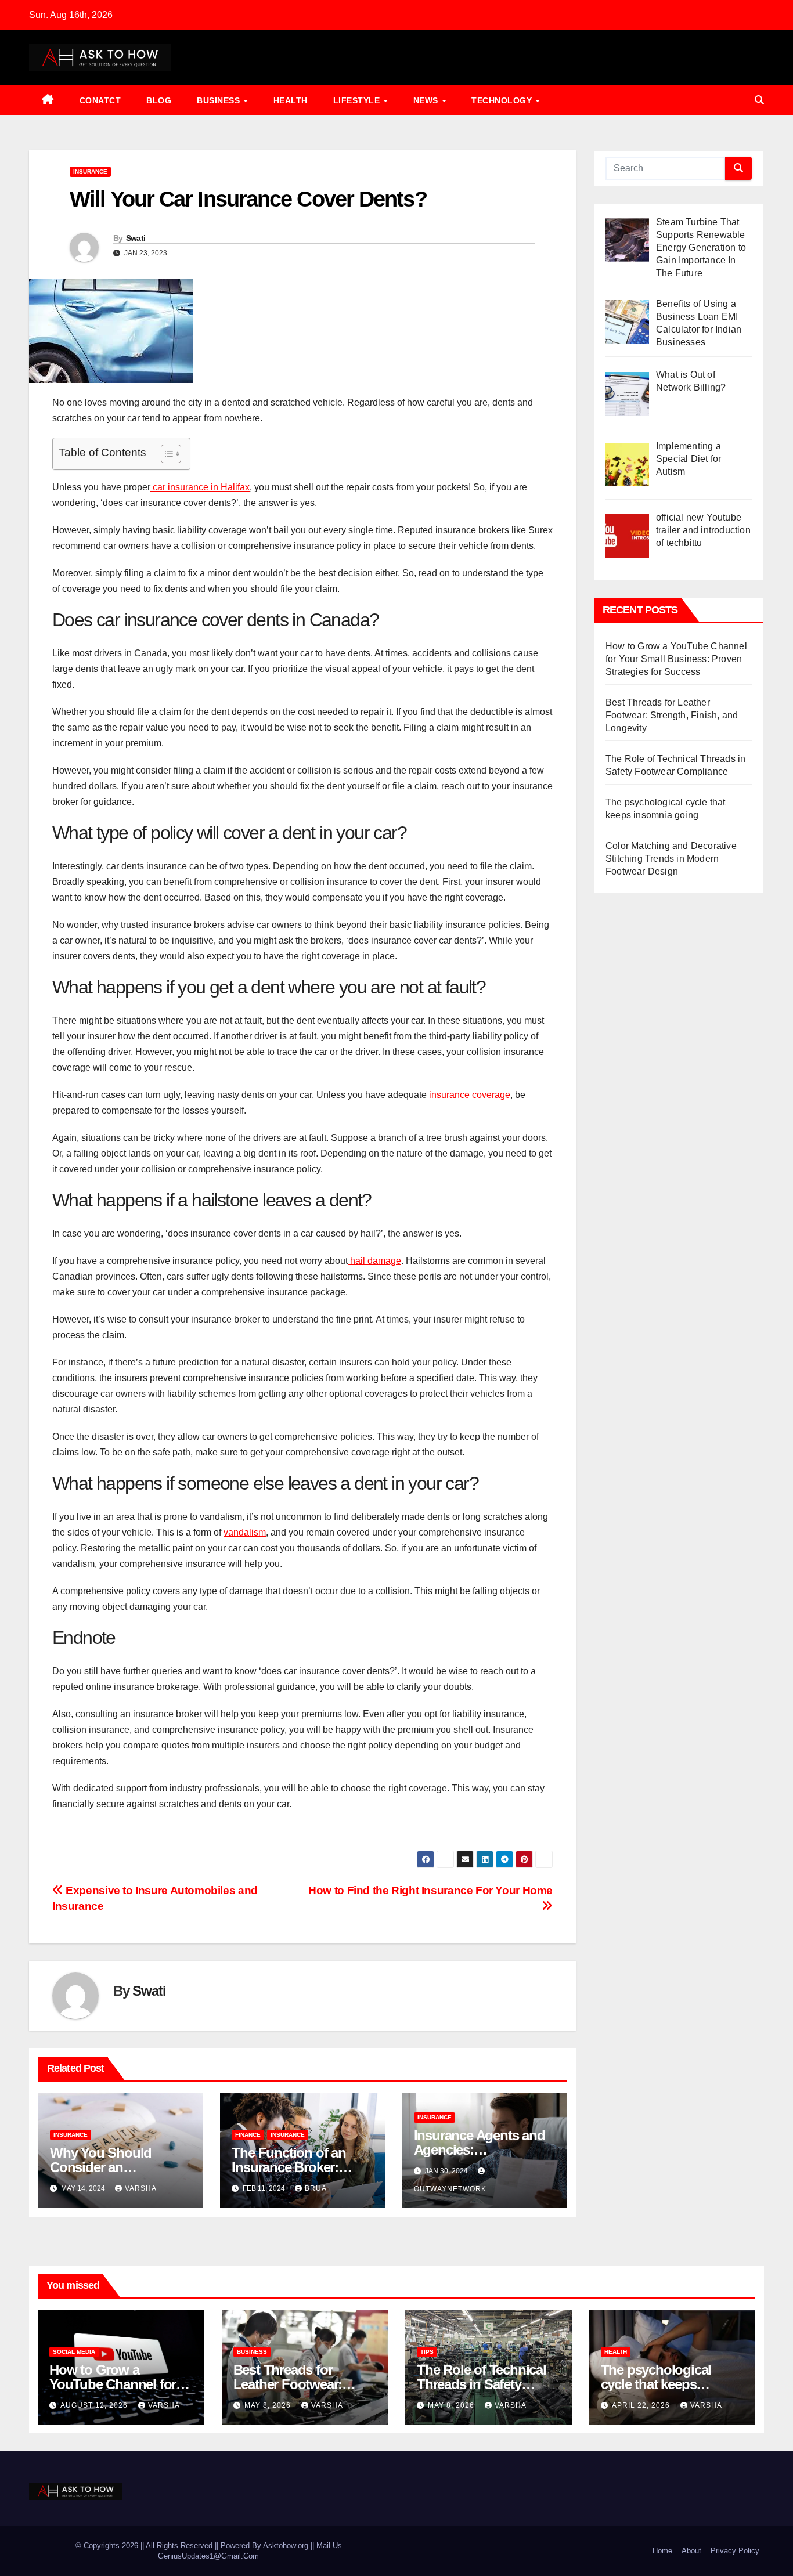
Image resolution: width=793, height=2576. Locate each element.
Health (291, 100)
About (691, 2551)
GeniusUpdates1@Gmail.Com (208, 2556)
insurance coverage (470, 1095)
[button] (759, 100)
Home (662, 2551)
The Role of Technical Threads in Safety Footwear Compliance (483, 2384)
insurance (90, 171)
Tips (427, 2352)
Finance (248, 2135)
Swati (136, 238)
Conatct (100, 100)
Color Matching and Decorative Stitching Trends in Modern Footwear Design (671, 859)
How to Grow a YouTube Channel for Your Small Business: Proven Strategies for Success (676, 659)
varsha (141, 2188)
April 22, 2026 (642, 2405)
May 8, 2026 (269, 2405)
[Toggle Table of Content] (165, 454)
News (427, 100)
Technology (503, 100)
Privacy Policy (735, 2551)
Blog (159, 100)
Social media (74, 2352)
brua (316, 2188)
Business (220, 100)
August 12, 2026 (95, 2405)
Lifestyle (358, 100)
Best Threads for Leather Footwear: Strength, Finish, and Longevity (672, 715)
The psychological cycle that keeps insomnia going (656, 2384)
